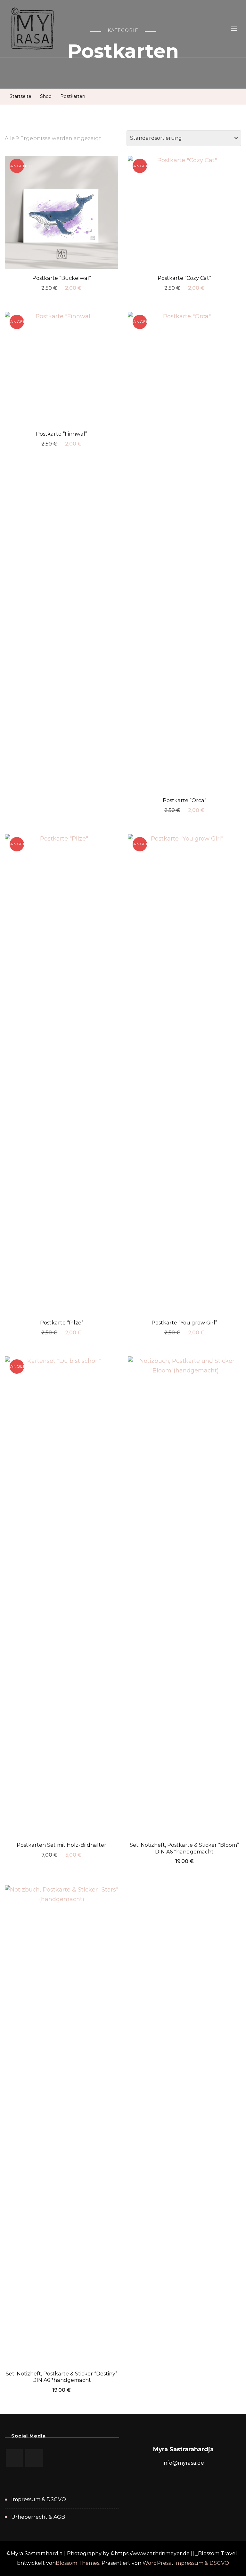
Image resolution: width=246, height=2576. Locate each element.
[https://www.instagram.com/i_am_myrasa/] (34, 2458)
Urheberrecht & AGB (38, 2517)
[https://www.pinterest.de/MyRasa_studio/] (15, 2458)
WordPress (157, 2563)
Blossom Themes (78, 2563)
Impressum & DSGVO (39, 2499)
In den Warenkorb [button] (61, 211)
